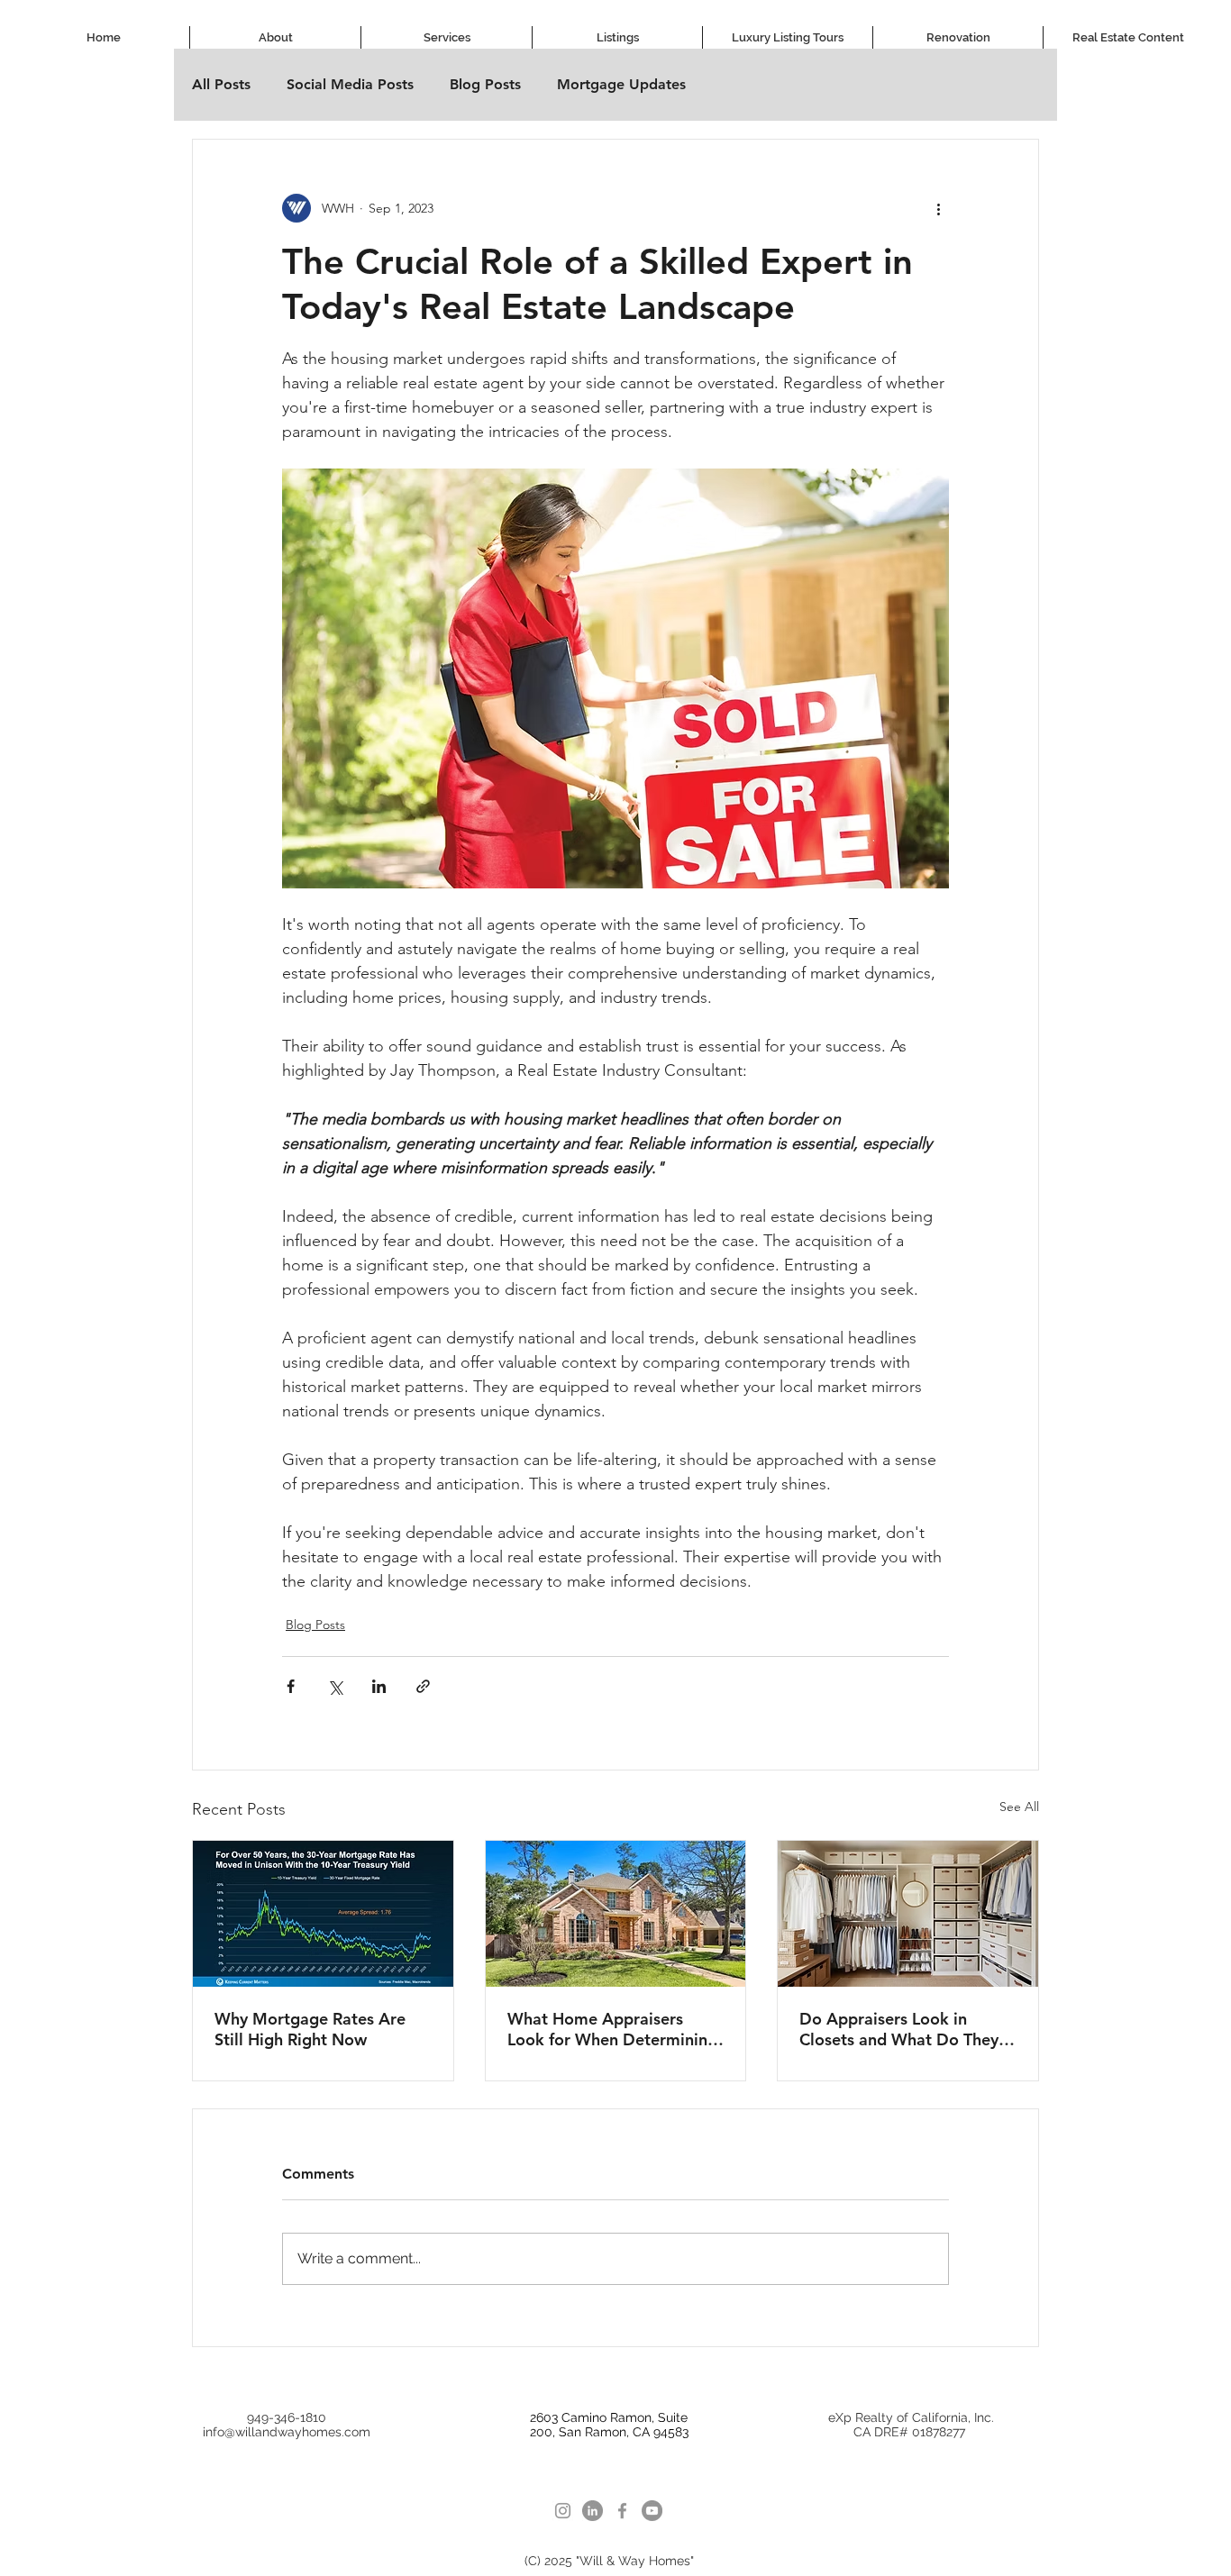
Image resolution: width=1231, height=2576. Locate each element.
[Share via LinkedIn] (379, 1686)
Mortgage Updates (621, 84)
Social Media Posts (350, 84)
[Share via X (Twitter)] (335, 1686)
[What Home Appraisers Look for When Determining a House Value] (616, 1914)
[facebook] (622, 2511)
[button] (447, 37)
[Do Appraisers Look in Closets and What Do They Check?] (908, 1914)
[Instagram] (563, 2511)
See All (1019, 1807)
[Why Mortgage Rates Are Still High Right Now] (323, 1914)
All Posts (221, 84)
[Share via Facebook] (291, 1686)
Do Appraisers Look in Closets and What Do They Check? (899, 2029)
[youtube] (652, 2511)
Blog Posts (485, 84)
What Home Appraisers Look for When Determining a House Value (612, 2029)
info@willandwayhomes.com (287, 2432)
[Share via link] (423, 1686)
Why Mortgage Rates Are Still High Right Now (310, 2029)
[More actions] (938, 208)
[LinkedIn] (593, 2511)
